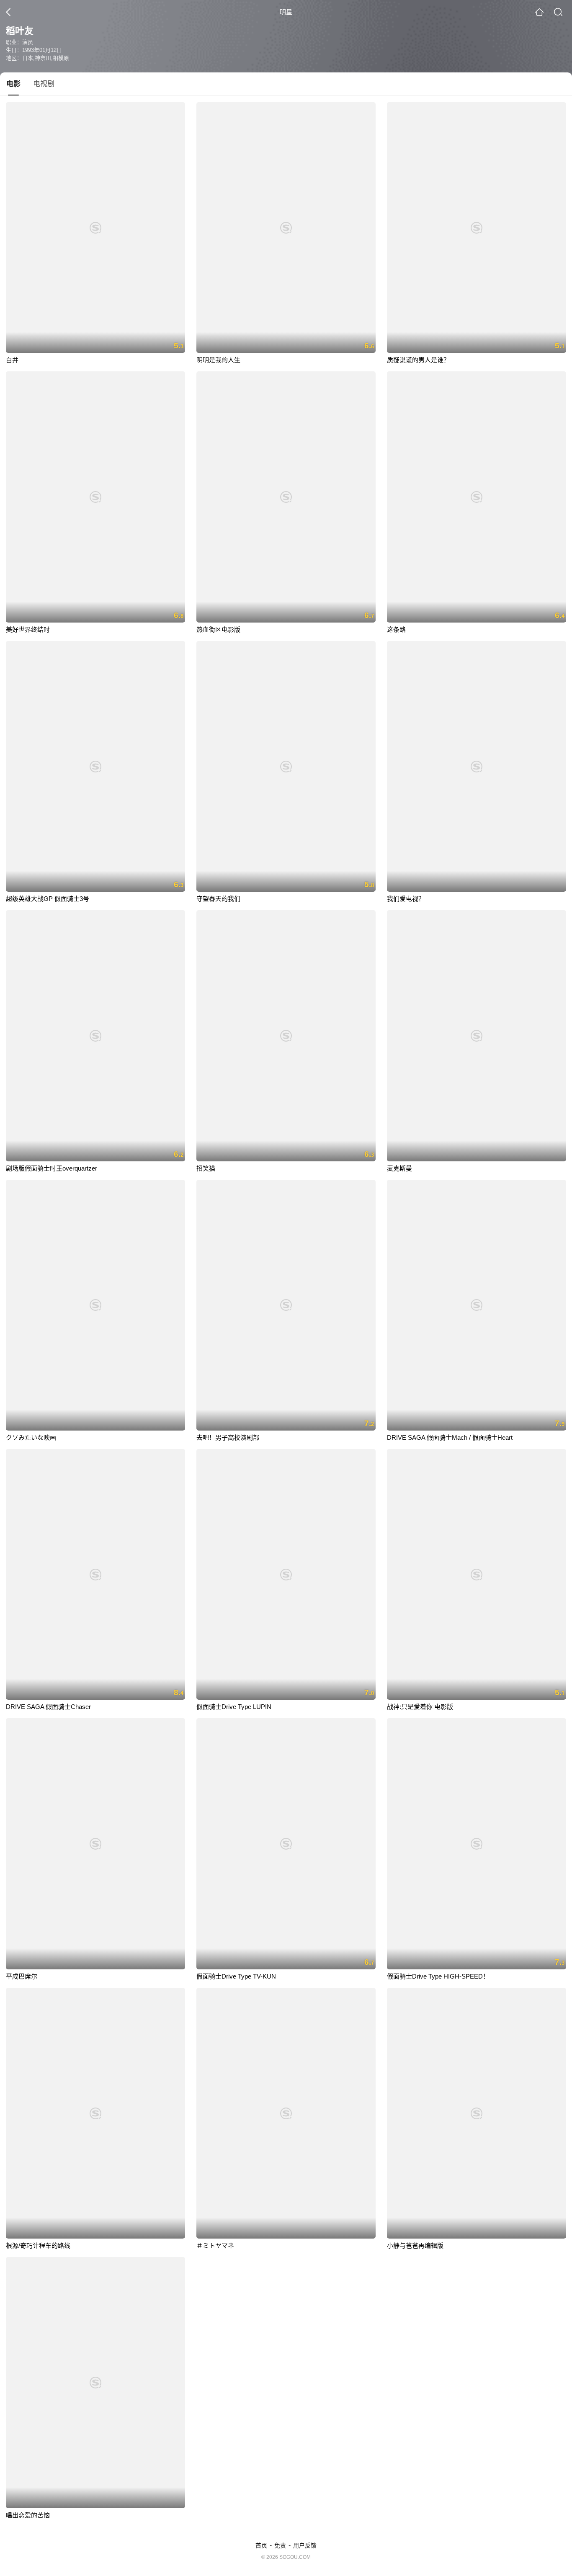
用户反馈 (305, 2545)
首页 (261, 2545)
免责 (280, 2545)
